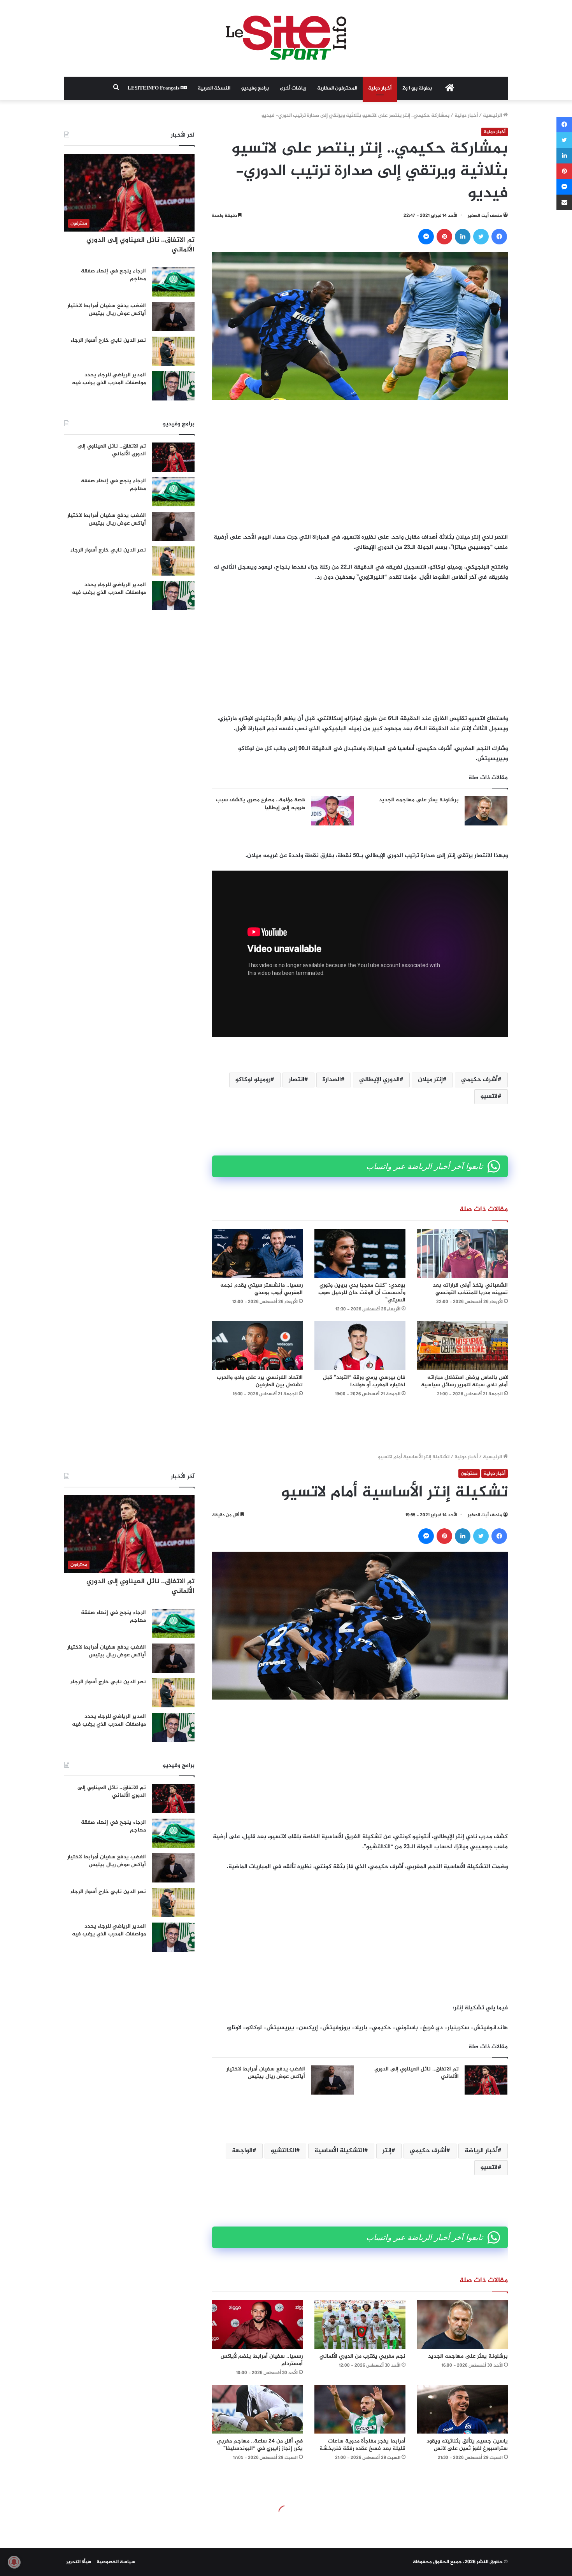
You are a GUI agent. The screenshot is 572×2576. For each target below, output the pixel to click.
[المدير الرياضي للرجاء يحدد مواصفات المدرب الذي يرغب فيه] (173, 386)
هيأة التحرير (79, 2562)
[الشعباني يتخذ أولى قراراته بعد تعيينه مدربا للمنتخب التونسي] (462, 1253)
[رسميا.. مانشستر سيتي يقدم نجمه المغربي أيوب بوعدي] (257, 1253)
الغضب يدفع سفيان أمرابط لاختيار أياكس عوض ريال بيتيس (107, 310)
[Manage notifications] (14, 2562)
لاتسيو (489, 1097)
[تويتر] (481, 237)
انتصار (297, 1080)
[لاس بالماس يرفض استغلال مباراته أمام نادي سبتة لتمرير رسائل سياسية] (462, 1346)
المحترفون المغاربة (337, 88)
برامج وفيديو (255, 88)
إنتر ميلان (430, 1080)
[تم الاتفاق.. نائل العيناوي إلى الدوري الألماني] (173, 457)
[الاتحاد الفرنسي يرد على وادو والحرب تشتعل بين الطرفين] (257, 1346)
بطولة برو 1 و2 (417, 88)
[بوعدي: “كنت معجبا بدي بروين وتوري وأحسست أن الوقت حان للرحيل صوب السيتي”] (360, 1253)
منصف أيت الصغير (485, 216)
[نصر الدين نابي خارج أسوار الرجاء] (173, 351)
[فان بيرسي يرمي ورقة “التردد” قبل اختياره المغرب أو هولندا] (360, 1346)
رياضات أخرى (293, 88)
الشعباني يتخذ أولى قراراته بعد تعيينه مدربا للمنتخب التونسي (470, 1289)
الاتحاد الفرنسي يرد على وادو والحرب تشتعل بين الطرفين (260, 1381)
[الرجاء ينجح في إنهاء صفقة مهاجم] (173, 282)
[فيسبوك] (499, 237)
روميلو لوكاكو (253, 1080)
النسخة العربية (214, 88)
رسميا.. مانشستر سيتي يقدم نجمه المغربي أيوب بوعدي (261, 1289)
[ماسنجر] (426, 237)
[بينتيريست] (444, 237)
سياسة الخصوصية (116, 2562)
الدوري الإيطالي (379, 1080)
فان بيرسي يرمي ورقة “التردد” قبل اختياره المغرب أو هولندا (364, 1381)
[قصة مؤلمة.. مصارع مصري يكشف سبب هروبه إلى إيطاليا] (332, 811)
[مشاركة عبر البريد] (564, 202)
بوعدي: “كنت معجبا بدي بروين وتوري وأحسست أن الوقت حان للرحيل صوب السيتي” (362, 1293)
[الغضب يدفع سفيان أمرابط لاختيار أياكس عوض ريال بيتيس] (173, 317)
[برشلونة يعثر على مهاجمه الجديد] (486, 811)
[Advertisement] (360, 466)
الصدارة (332, 1080)
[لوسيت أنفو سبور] (286, 38)
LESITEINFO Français (154, 88)
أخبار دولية (380, 88)
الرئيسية (493, 116)
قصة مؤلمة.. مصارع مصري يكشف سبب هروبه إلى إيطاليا (261, 804)
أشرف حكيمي (479, 1080)
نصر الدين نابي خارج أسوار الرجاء (108, 340)
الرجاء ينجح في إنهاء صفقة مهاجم (113, 275)
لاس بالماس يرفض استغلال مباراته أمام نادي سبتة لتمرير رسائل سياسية (464, 1381)
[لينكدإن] (463, 237)
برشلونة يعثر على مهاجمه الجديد (419, 800)
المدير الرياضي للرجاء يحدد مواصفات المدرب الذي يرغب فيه (109, 379)
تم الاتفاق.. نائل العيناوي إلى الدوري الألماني (140, 245)
